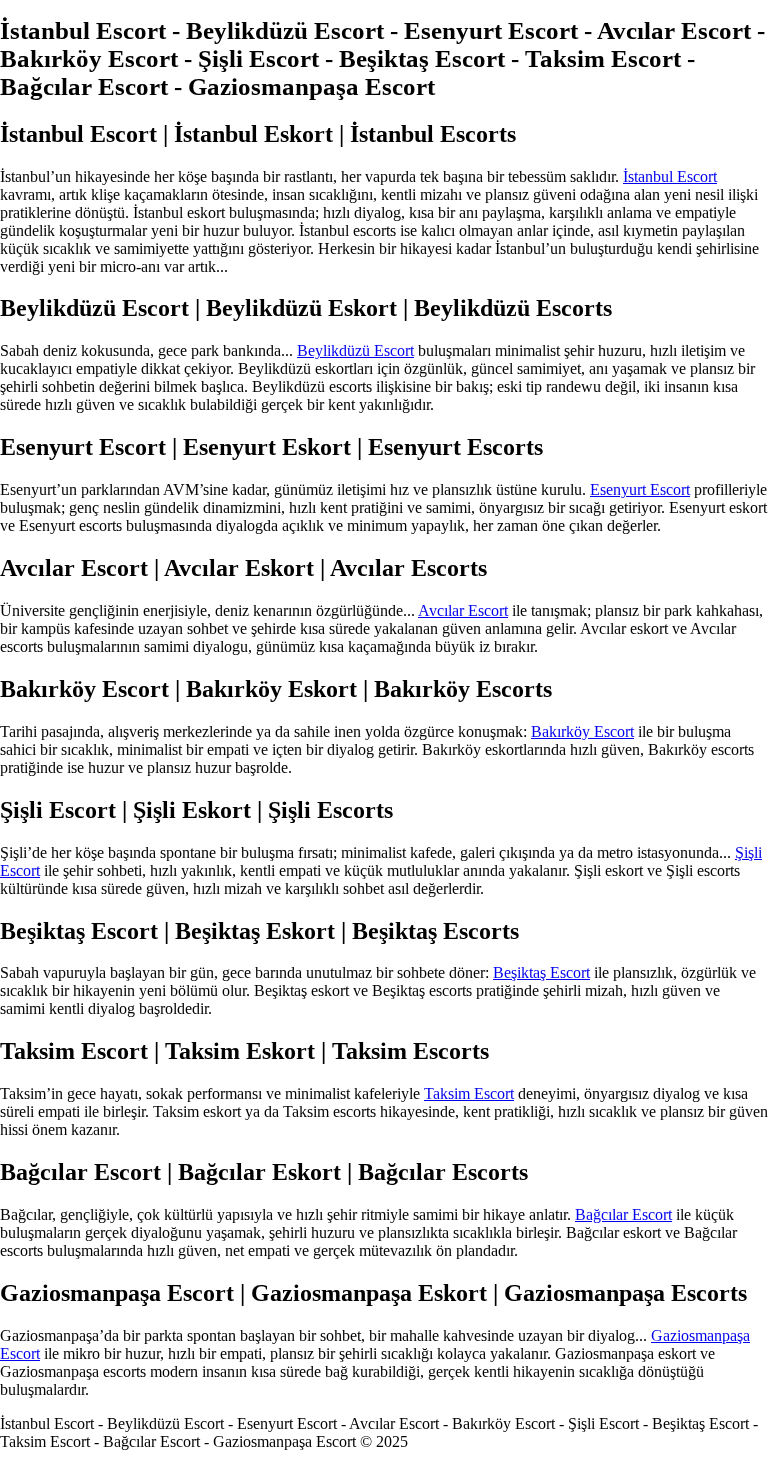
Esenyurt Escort (640, 489)
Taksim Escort (469, 1093)
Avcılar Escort (463, 610)
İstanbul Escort (670, 176)
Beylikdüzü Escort (355, 350)
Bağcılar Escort (623, 1214)
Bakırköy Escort (582, 731)
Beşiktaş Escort (541, 972)
